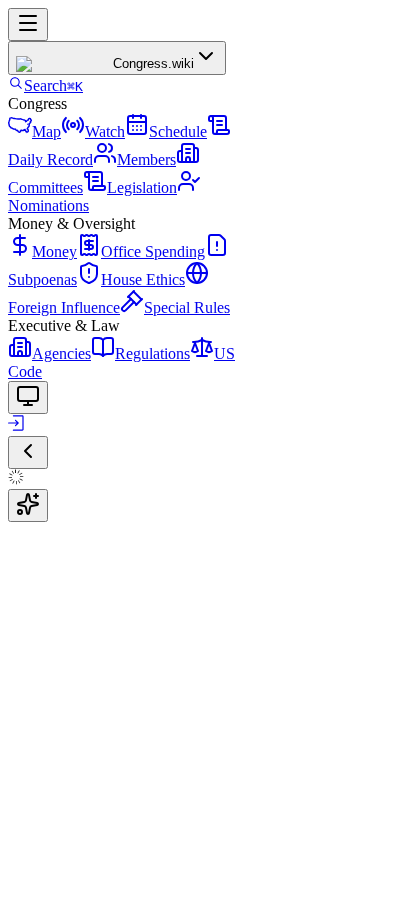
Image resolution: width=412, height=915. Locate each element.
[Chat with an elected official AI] (28, 505)
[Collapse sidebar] (28, 452)
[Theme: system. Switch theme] (28, 397)
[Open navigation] (28, 24)
